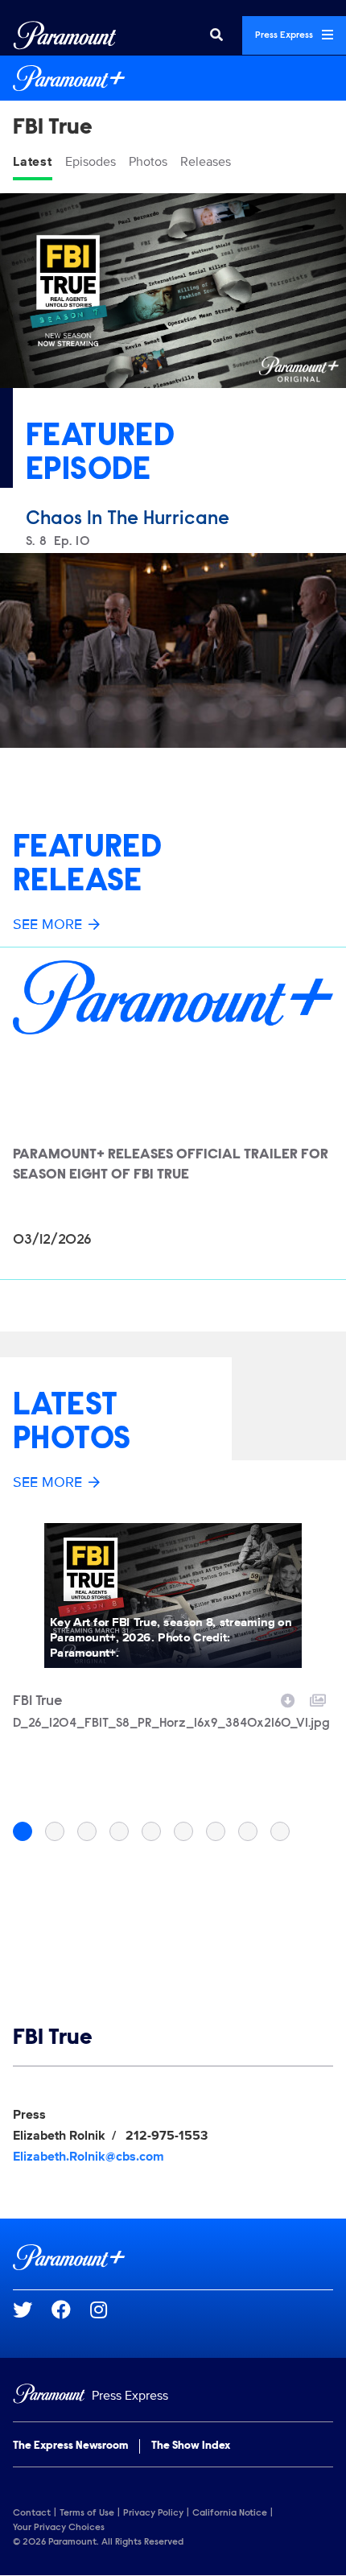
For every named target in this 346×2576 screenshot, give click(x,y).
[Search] (216, 35)
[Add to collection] (318, 1699)
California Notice (230, 2513)
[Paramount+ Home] (173, 78)
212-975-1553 (167, 2136)
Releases (206, 162)
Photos (148, 162)
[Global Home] (65, 35)
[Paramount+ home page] (173, 2257)
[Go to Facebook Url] (71, 2310)
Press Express (285, 35)
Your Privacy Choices (59, 2528)
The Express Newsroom (70, 2446)
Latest (33, 162)
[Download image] (288, 1699)
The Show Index (191, 2446)
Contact (32, 2513)
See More (47, 924)
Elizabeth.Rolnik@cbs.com (89, 2157)
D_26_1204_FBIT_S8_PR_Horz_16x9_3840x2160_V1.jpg (171, 1724)
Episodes (91, 162)
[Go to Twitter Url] (32, 2310)
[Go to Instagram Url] (108, 2310)
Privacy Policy (153, 2513)
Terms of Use (87, 2513)
